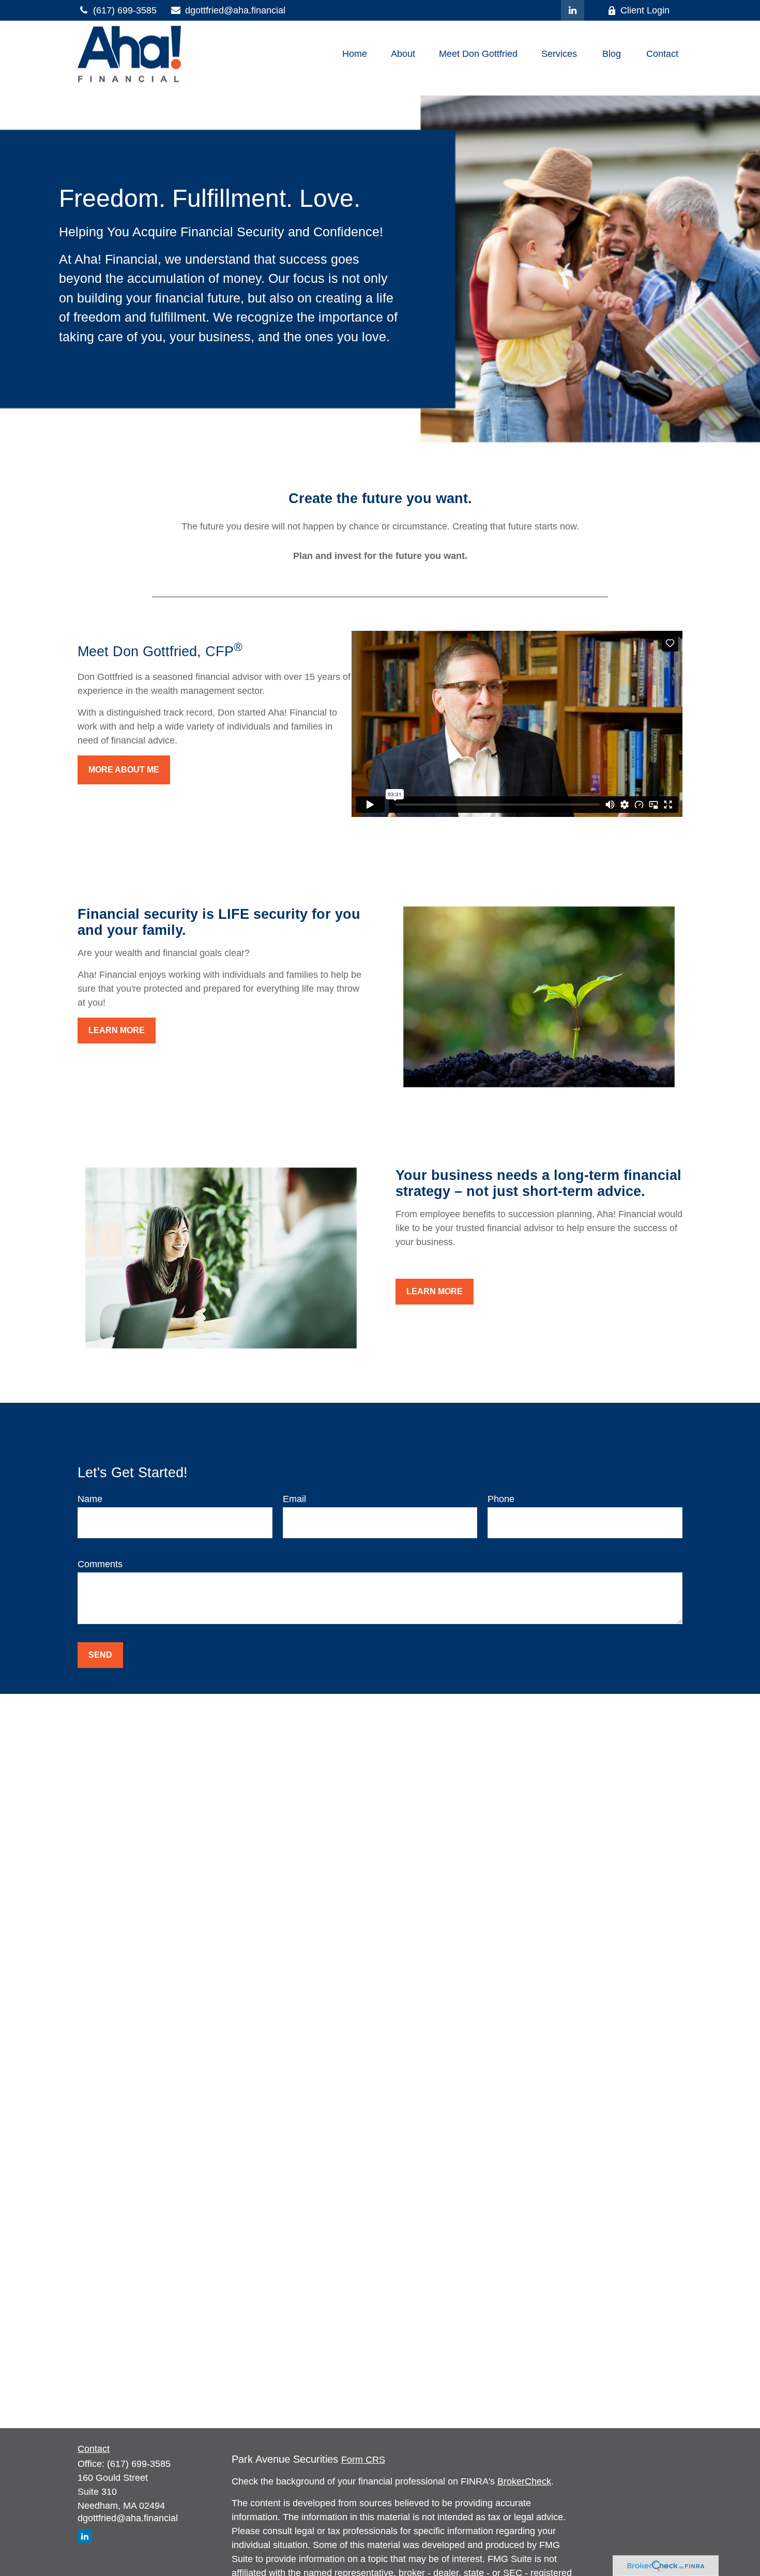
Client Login (645, 10)
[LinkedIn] (573, 10)
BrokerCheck (524, 2481)
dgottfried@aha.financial (235, 10)
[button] (355, 54)
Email (294, 1499)
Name (90, 1499)
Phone (501, 1499)
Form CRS (363, 2460)
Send (100, 1655)
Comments (100, 1564)
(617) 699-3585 (125, 10)
